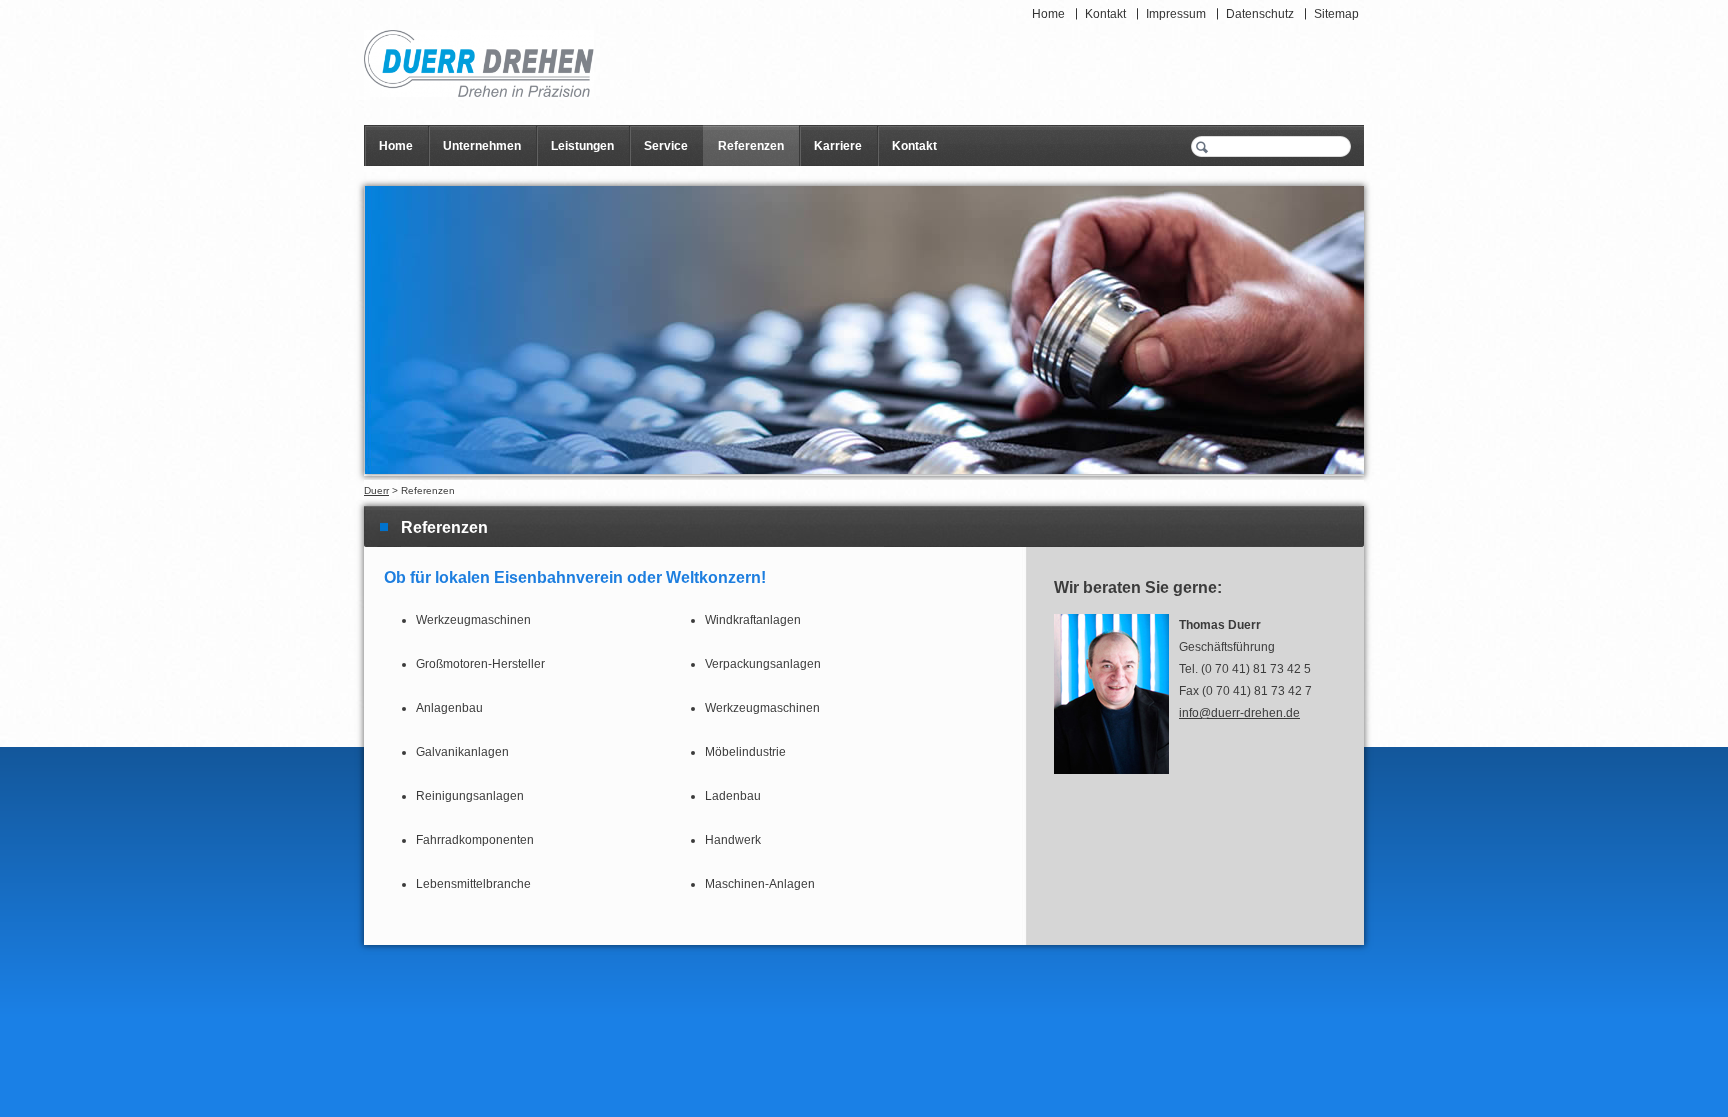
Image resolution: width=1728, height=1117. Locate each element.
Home (1048, 14)
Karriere (838, 146)
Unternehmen (482, 146)
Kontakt (1105, 14)
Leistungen (582, 146)
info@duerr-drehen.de (1239, 713)
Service (666, 146)
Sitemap (1336, 14)
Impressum (1176, 14)
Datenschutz (1260, 14)
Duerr (376, 490)
